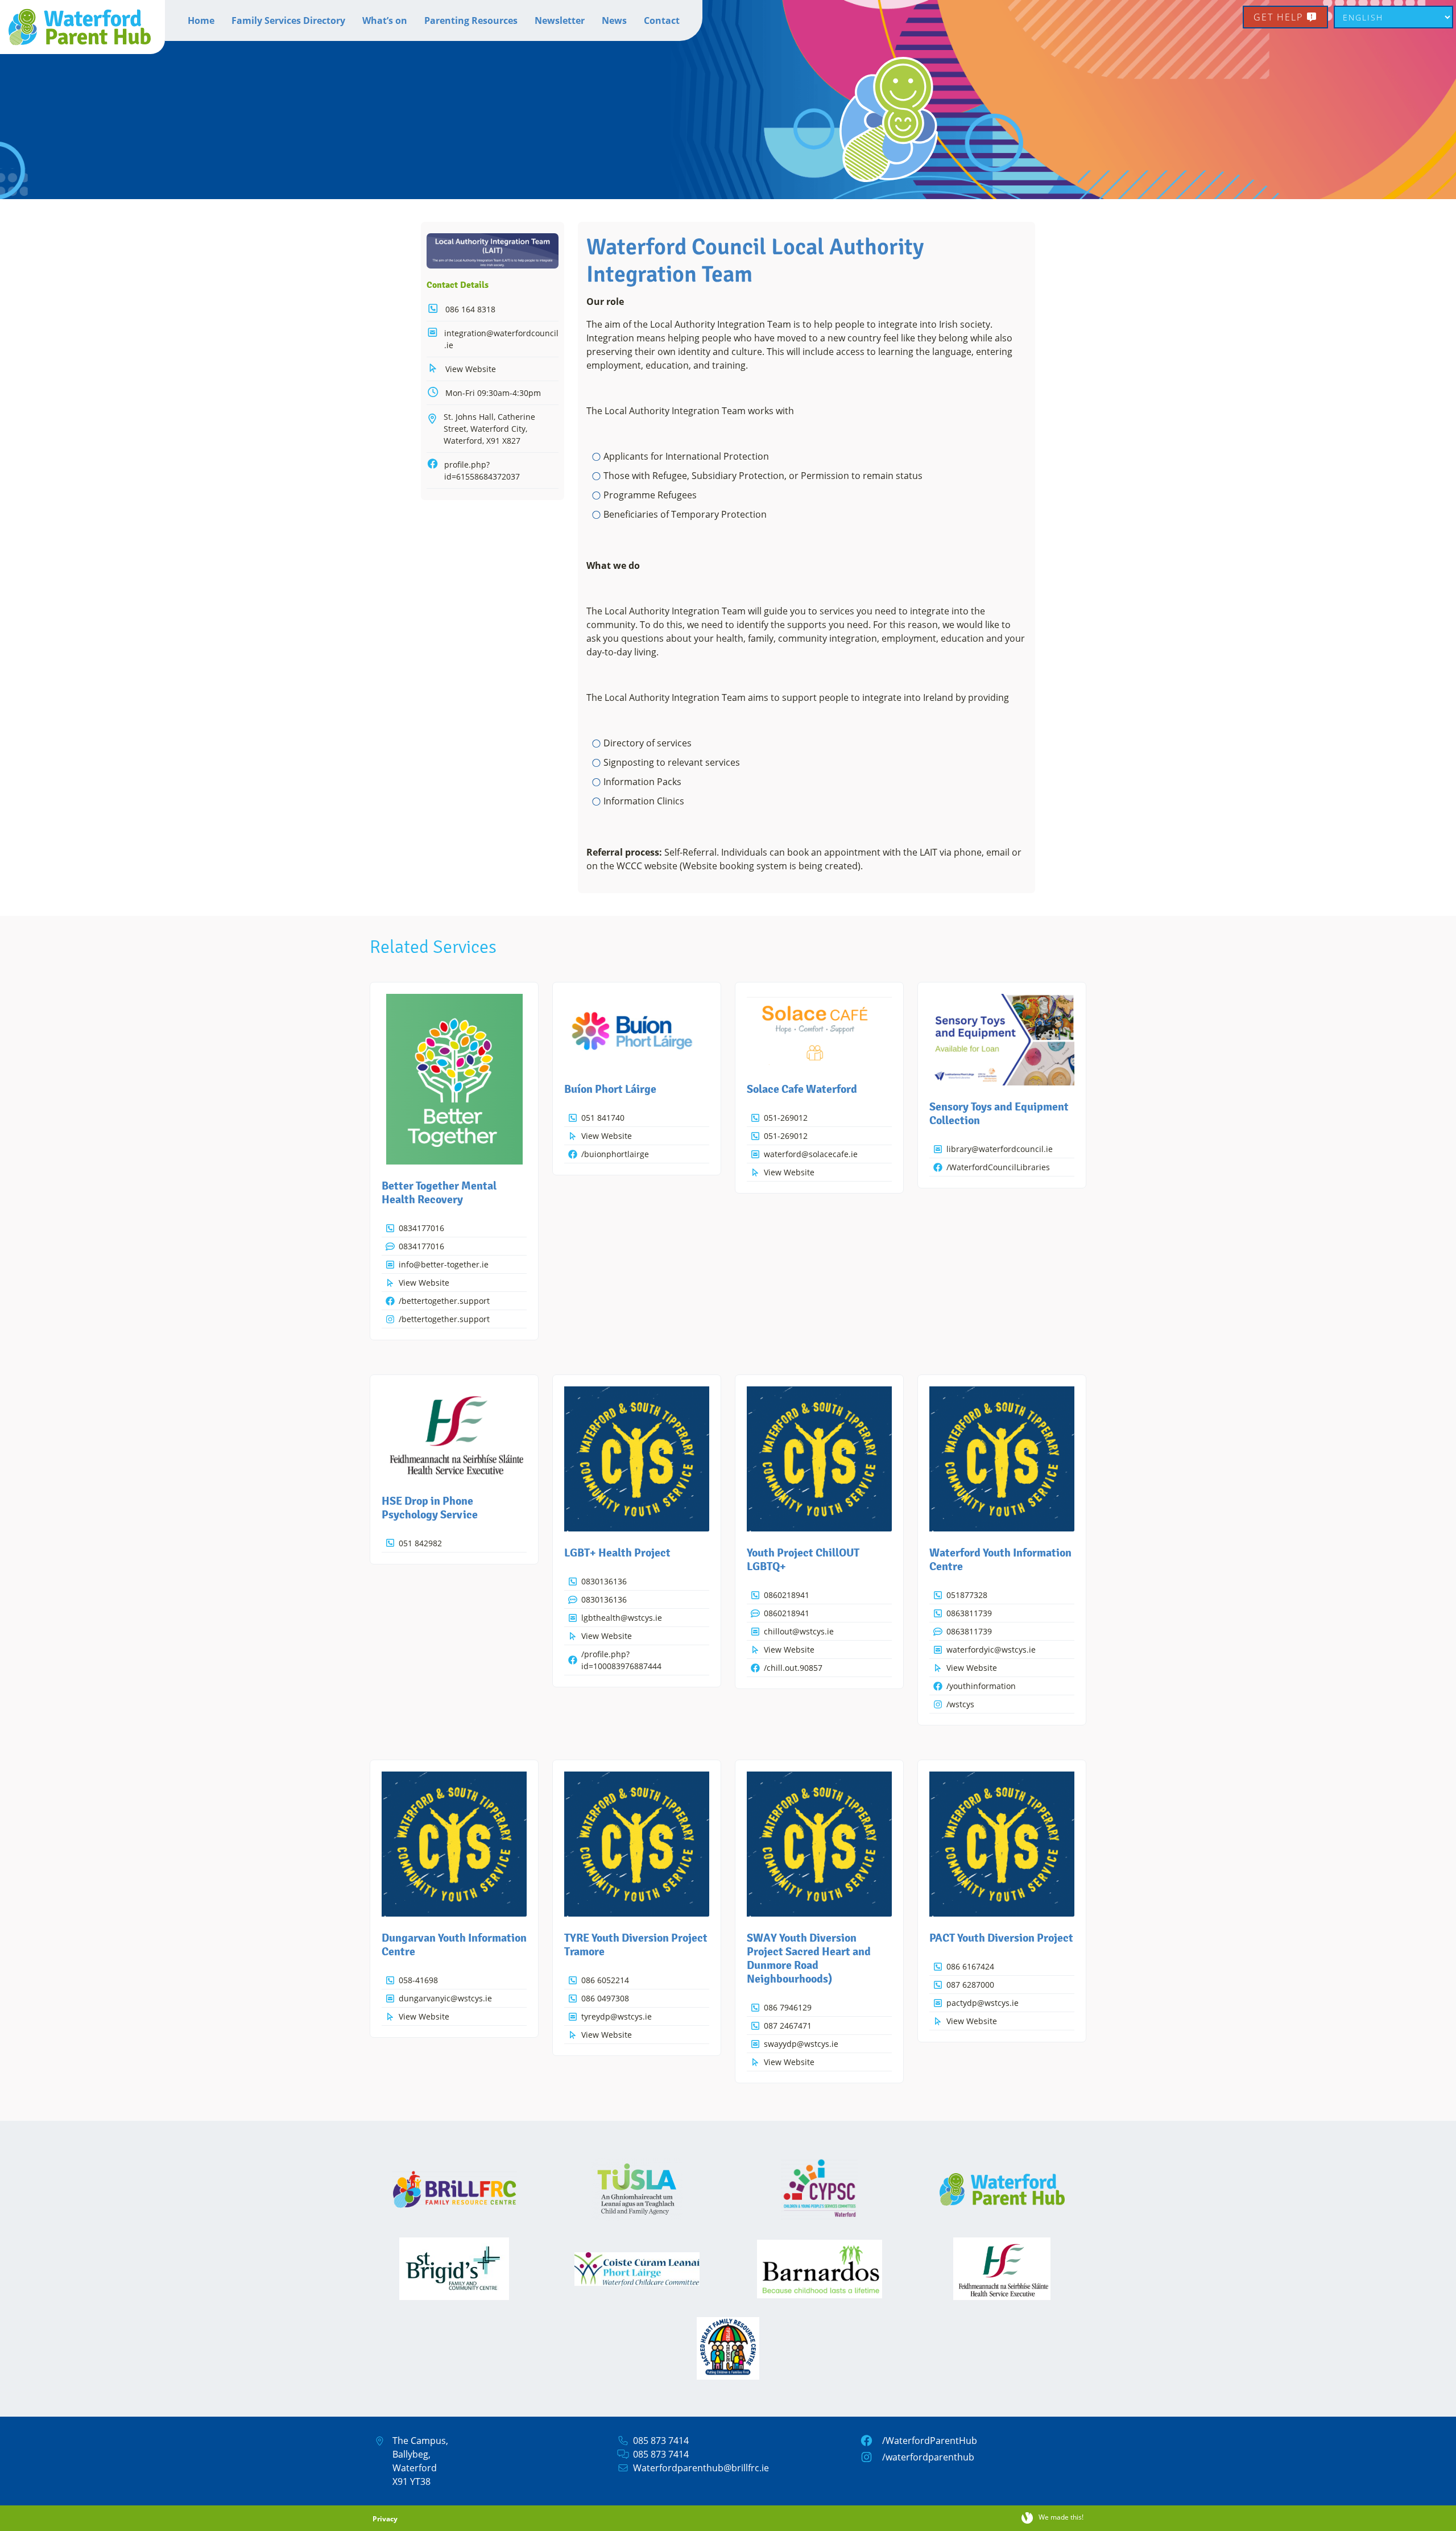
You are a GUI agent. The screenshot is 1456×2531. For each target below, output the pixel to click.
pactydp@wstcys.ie (983, 2003)
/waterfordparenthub (928, 2457)
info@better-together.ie (444, 1264)
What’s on (385, 20)
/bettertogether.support (444, 1301)
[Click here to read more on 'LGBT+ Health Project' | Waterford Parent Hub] (637, 1459)
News (614, 20)
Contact (662, 20)
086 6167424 (970, 1966)
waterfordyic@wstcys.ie (991, 1650)
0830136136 (604, 1581)
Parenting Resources (471, 20)
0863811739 (969, 1613)
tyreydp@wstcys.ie (617, 2016)
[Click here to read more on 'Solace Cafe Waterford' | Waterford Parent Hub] (819, 1031)
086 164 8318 (470, 309)
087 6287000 (970, 1985)
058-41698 (418, 1980)
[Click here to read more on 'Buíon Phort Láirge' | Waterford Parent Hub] (637, 1031)
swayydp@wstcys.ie (801, 2044)
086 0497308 (605, 1998)
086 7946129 (788, 2007)
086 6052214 (605, 1980)
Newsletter (560, 20)
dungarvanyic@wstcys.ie (445, 1998)
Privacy (385, 2519)
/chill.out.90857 (793, 1668)
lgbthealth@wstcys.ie (622, 1618)
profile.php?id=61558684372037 (482, 470)
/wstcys (960, 1704)
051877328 (967, 1595)
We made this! (1061, 2518)
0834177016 (421, 1228)
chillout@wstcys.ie (799, 1631)
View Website (471, 369)
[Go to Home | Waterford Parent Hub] (82, 27)
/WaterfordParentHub (930, 2441)
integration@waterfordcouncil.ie (501, 339)
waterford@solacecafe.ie (811, 1154)
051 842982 (420, 1543)
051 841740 (603, 1118)
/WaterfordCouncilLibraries (998, 1167)
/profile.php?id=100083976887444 (621, 1660)
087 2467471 (788, 2026)
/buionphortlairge (615, 1154)
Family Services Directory (288, 20)
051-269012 (786, 1118)
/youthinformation (981, 1686)
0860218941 (787, 1595)
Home (201, 20)
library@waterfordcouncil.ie (1000, 1149)
